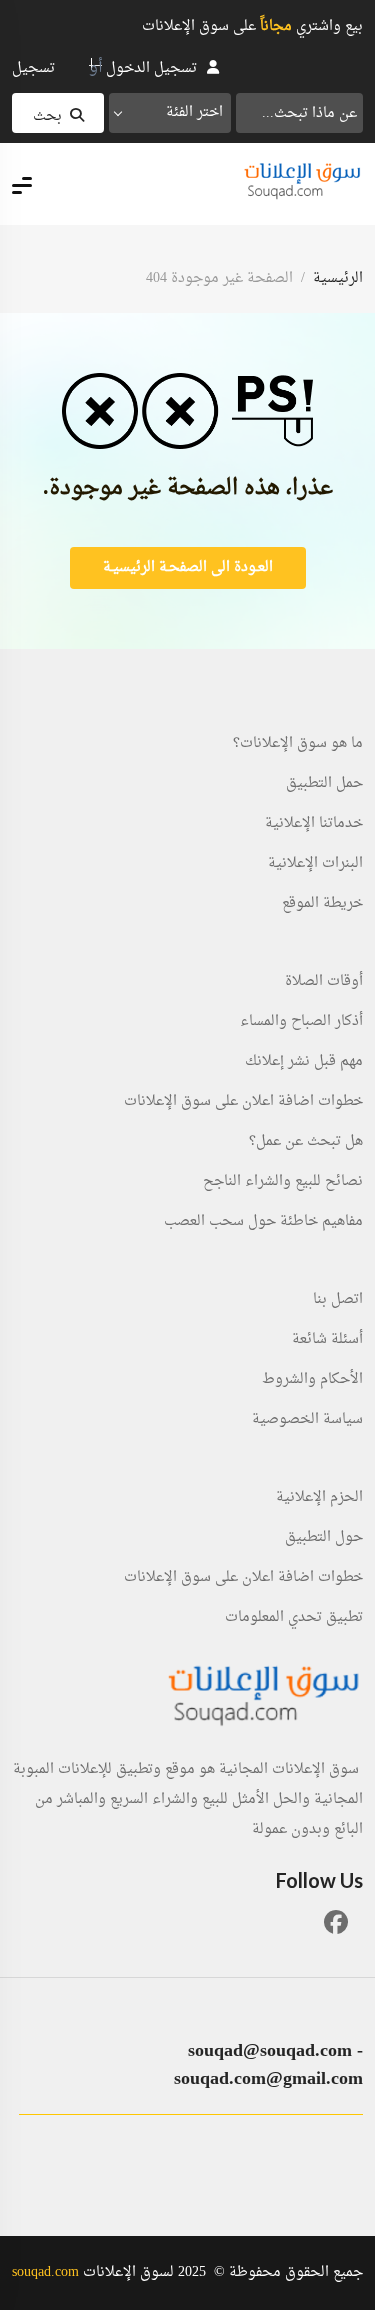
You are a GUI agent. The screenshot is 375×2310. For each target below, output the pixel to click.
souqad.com (45, 2272)
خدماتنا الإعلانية (314, 824)
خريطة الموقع (322, 904)
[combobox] (170, 113)
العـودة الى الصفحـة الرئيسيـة (188, 567)
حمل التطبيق (324, 784)
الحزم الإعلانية (319, 1498)
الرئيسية (338, 278)
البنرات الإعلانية (315, 864)
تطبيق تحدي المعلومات (294, 1618)
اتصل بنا (338, 1300)
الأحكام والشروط (312, 1380)
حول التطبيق (324, 1538)
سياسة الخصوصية (307, 1420)
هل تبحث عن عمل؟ (306, 1142)
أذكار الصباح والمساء (301, 1022)
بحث (47, 116)
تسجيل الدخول (151, 68)
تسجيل (33, 68)
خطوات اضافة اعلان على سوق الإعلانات (243, 1102)
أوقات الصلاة (324, 982)
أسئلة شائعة (327, 1340)
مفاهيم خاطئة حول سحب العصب (263, 1222)
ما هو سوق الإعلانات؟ (298, 744)
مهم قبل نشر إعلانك (304, 1062)
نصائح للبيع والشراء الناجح (283, 1182)
